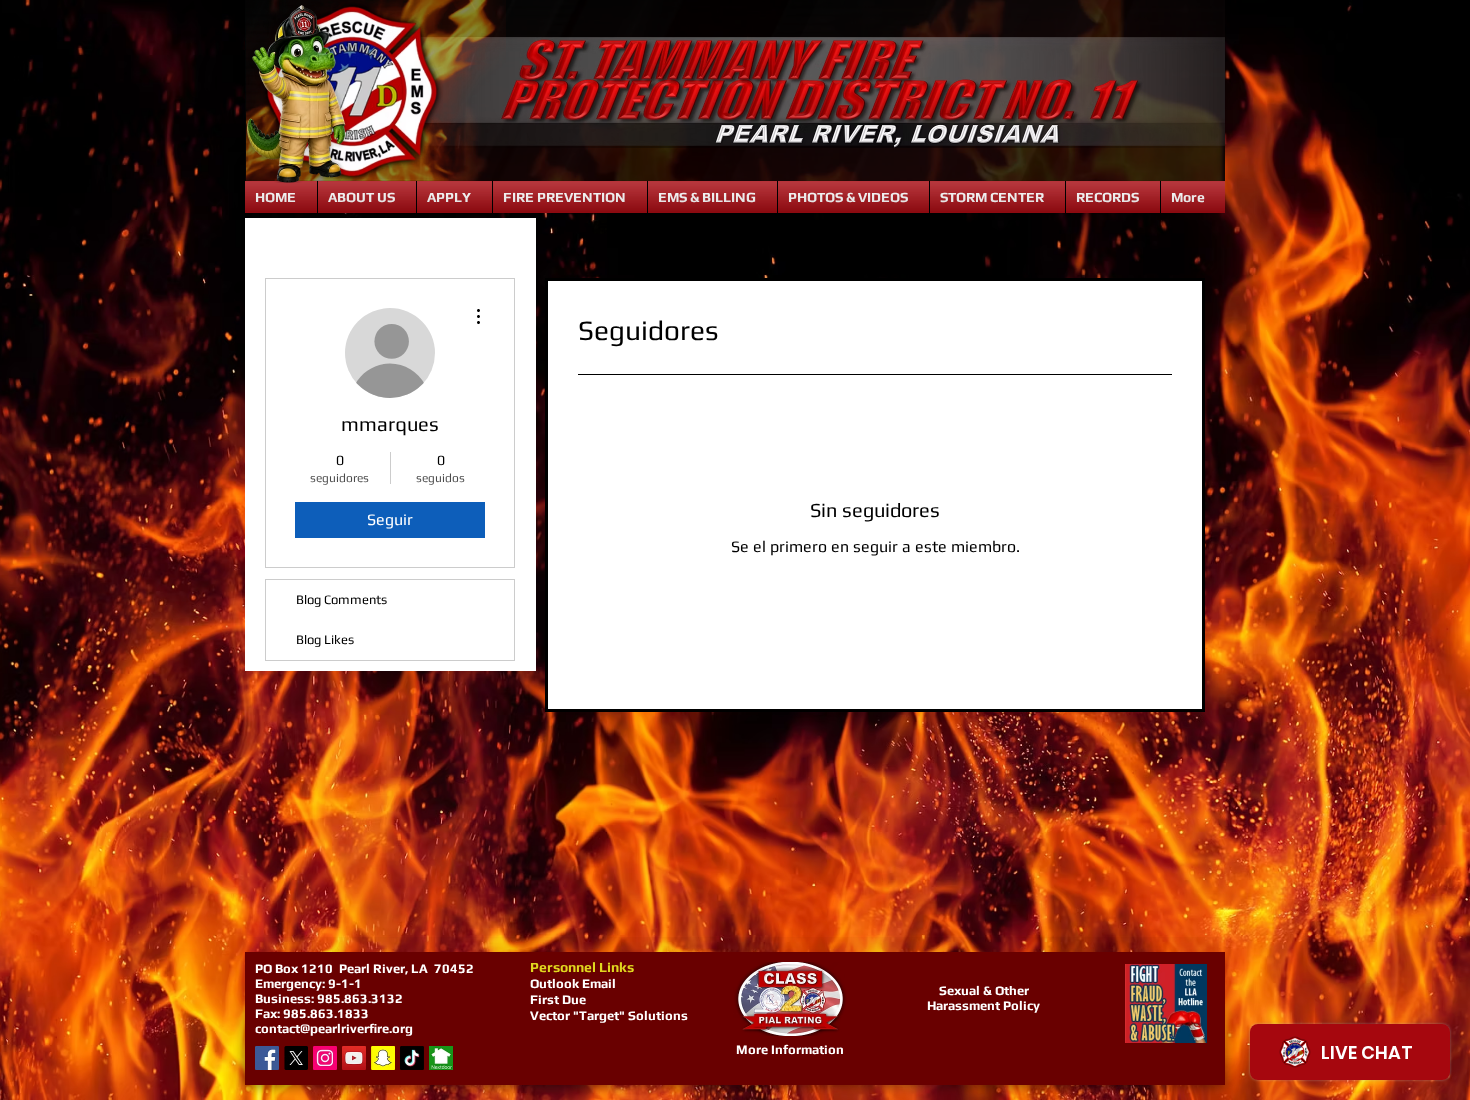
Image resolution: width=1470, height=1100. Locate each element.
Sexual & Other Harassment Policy (983, 998)
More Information (790, 1049)
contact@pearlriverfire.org (334, 1028)
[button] (367, 197)
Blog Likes (325, 639)
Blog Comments (341, 599)
